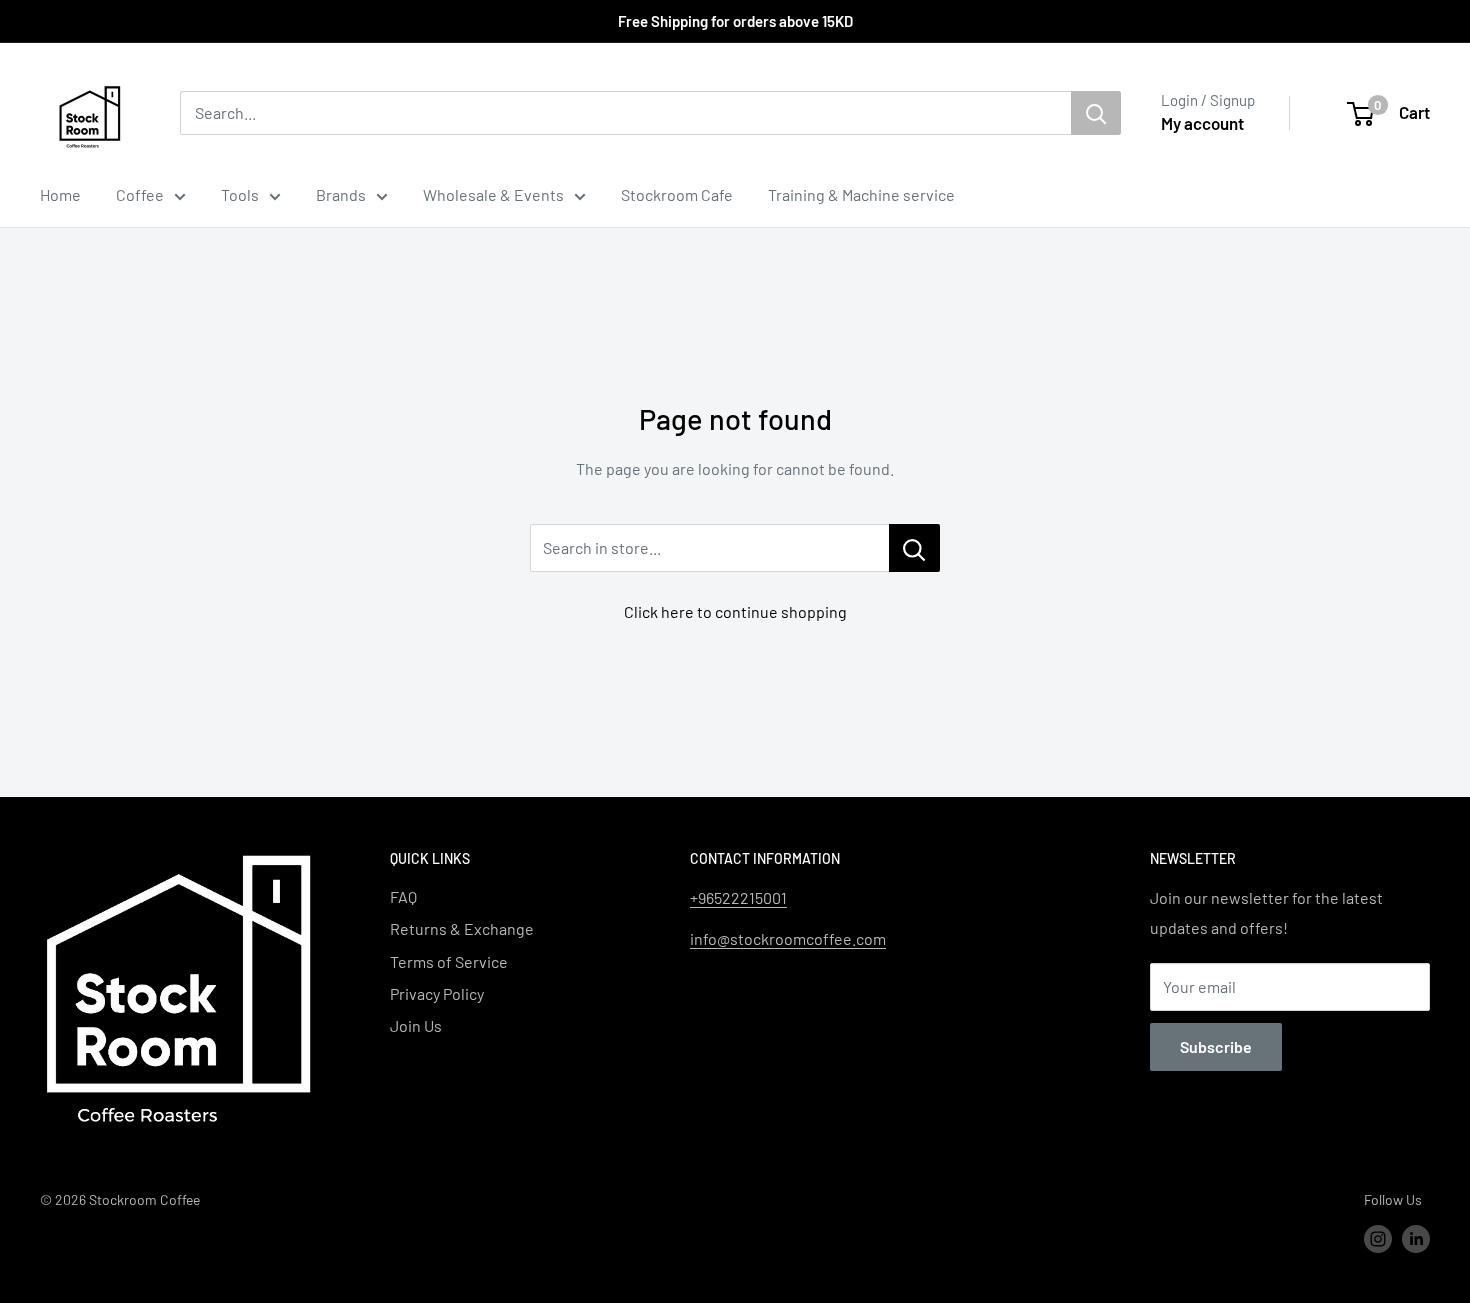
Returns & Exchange (462, 928)
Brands (341, 194)
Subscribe (1216, 1046)
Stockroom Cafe (677, 194)
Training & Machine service (861, 194)
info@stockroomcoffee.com (788, 938)
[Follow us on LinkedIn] (1416, 1239)
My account (1202, 123)
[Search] (1096, 113)
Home (60, 194)
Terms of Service (449, 961)
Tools (240, 194)
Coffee (140, 194)
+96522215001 (738, 897)
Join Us (416, 1025)
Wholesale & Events (493, 194)
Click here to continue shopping (735, 611)
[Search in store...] (914, 548)
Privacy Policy (437, 993)
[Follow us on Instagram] (1378, 1239)
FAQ (403, 896)
